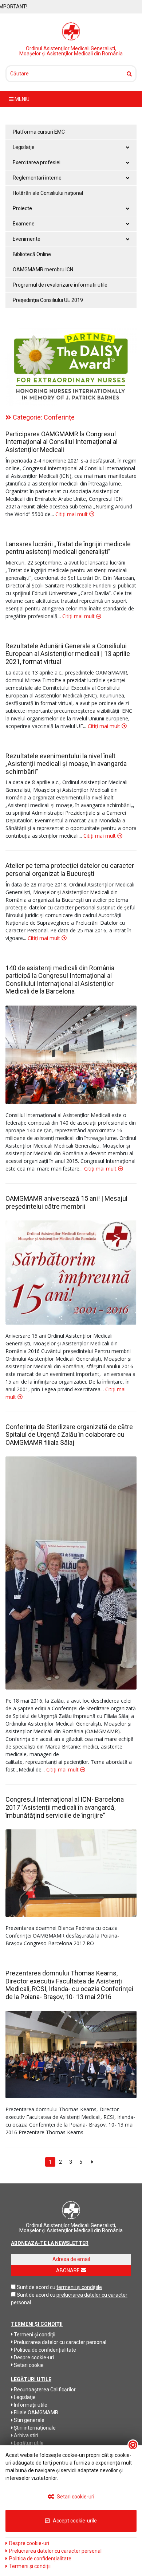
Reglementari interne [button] (37, 178)
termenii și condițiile (79, 2287)
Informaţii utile (30, 2405)
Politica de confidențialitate (44, 2350)
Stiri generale (29, 2420)
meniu (21, 99)
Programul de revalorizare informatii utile (60, 285)
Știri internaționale (34, 2428)
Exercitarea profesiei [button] (37, 162)
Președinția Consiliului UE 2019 (48, 300)
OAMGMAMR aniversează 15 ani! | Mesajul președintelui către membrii (66, 1202)
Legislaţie (24, 2397)
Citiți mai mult (72, 514)
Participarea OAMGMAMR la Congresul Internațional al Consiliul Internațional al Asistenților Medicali (62, 442)
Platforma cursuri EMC (39, 132)
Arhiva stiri (25, 2435)
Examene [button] (24, 224)
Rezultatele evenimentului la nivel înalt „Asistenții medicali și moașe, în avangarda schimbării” (66, 764)
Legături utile (28, 2443)
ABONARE (68, 2270)
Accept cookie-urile (74, 2521)
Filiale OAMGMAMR (35, 2412)
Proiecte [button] (22, 208)
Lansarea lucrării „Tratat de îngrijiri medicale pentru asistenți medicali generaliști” (68, 548)
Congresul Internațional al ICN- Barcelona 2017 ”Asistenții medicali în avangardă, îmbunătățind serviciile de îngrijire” (65, 1807)
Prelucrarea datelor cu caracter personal (60, 2342)
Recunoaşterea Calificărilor (44, 2390)
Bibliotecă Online (32, 254)
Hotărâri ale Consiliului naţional (48, 193)
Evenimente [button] (27, 239)
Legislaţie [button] (24, 147)
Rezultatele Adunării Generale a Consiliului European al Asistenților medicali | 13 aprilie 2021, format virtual (68, 654)
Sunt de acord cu (36, 2287)
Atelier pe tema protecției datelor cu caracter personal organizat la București (70, 870)
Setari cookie (28, 2365)
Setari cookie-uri (75, 2497)
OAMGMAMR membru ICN (43, 270)
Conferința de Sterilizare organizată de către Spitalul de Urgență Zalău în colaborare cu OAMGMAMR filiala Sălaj (69, 1435)
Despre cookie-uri (33, 2357)
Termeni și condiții (34, 2335)
